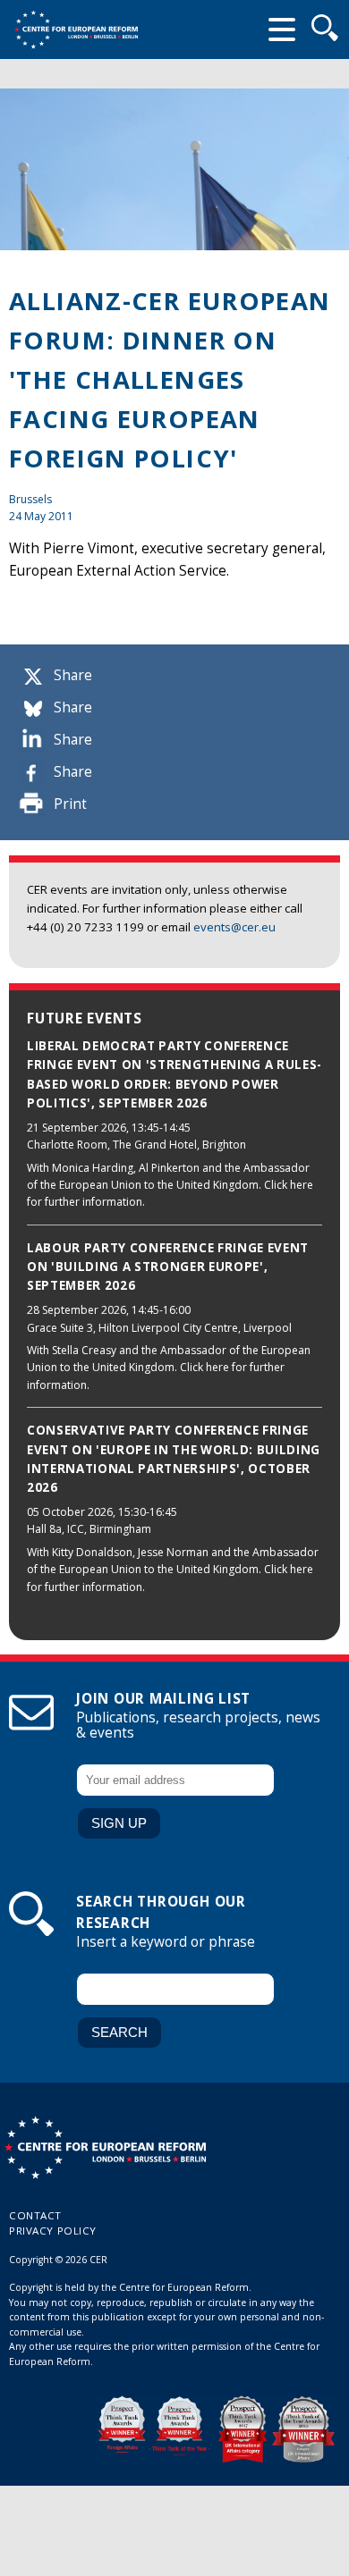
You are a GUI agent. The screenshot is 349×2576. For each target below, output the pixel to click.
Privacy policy (53, 2231)
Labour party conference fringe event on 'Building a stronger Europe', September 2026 (168, 1267)
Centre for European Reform (76, 29)
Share (73, 675)
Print (70, 804)
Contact (35, 2215)
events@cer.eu (234, 927)
